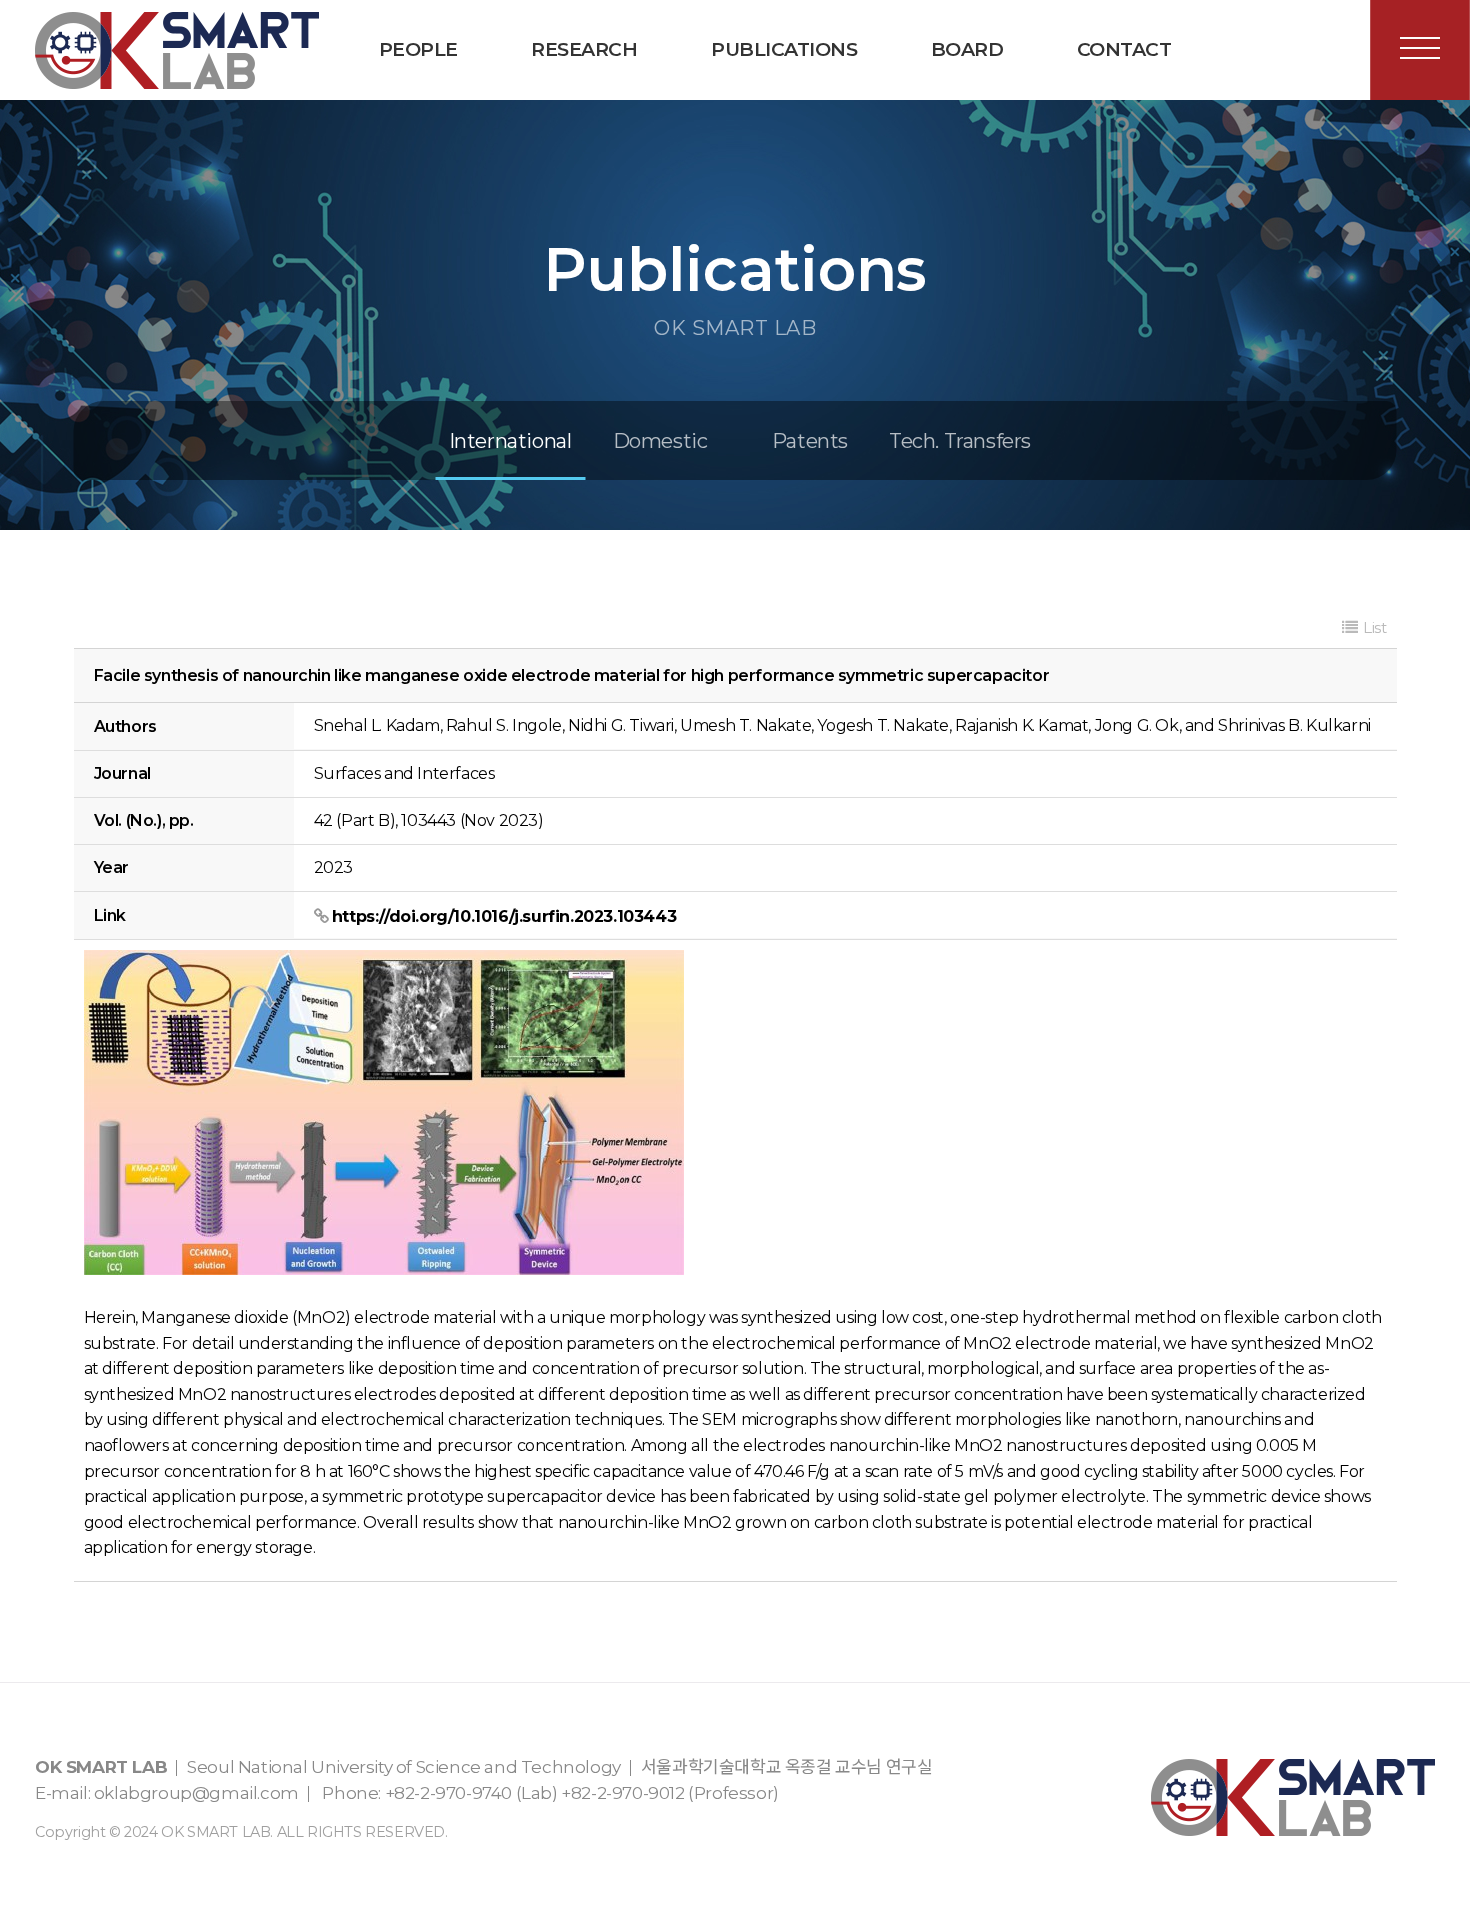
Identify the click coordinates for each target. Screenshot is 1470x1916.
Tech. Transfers (775, 140)
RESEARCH (584, 49)
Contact (1124, 49)
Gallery (995, 140)
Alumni (444, 140)
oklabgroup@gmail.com (196, 1793)
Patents (810, 441)
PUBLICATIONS (784, 49)
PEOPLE (418, 49)
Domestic (660, 441)
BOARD (967, 49)
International (510, 441)
